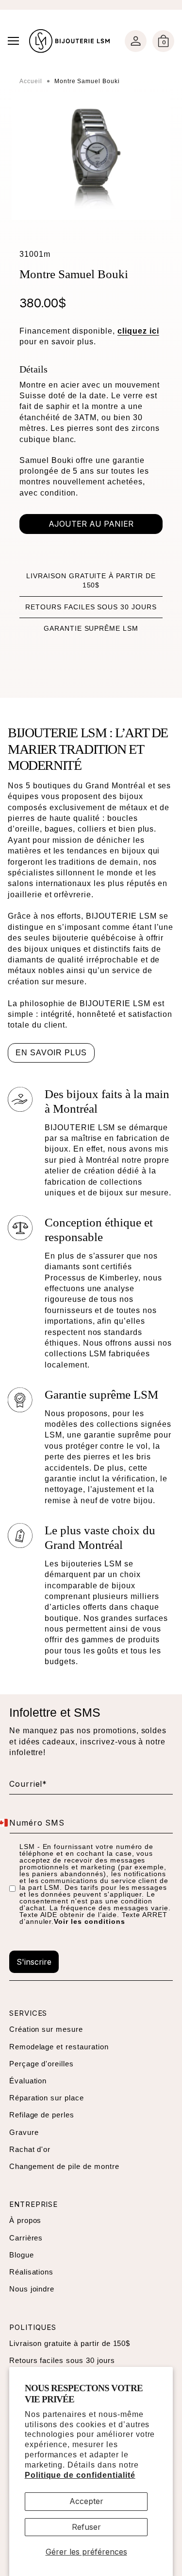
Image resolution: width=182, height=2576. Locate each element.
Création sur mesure (46, 2029)
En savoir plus (51, 1053)
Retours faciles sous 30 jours (91, 607)
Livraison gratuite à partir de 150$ (70, 2343)
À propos (25, 2220)
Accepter (86, 2501)
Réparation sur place (47, 2098)
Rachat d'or (30, 2149)
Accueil (31, 81)
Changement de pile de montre (64, 2166)
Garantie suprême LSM (91, 628)
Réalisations (32, 2272)
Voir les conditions (89, 1921)
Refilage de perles (42, 2115)
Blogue (22, 2255)
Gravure (24, 2132)
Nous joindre (32, 2289)
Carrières (26, 2238)
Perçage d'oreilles (41, 2064)
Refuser (86, 2527)
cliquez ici (138, 331)
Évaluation (28, 2081)
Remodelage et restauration (59, 2047)
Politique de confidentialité (80, 2475)
